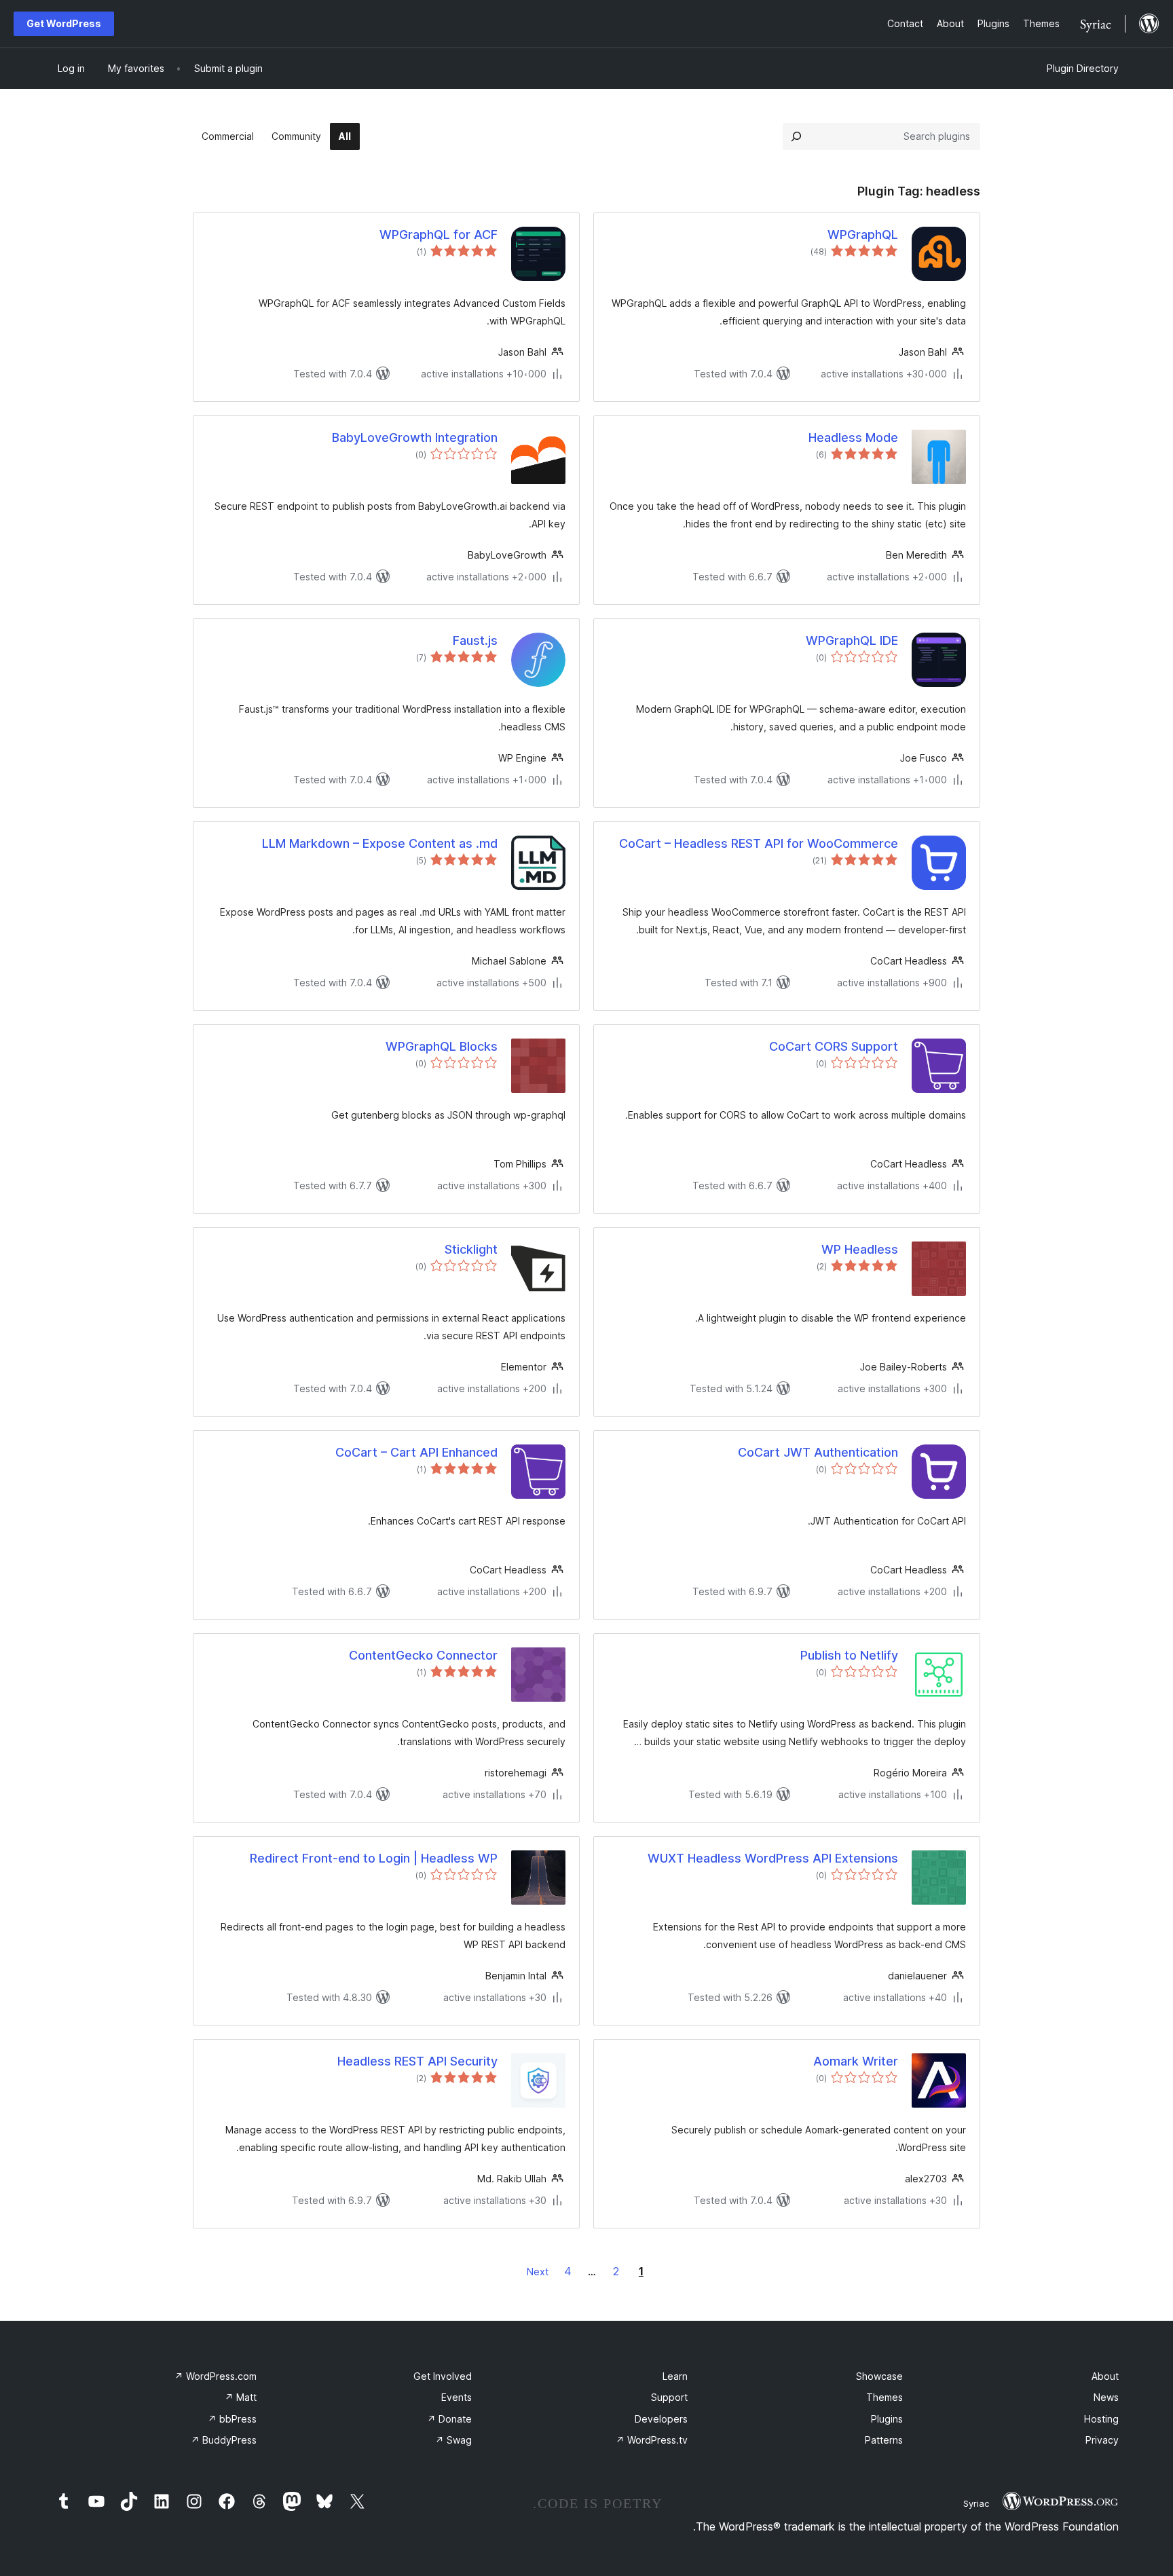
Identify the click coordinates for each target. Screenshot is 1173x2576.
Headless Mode (853, 437)
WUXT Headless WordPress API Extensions (773, 1858)
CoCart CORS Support (834, 1046)
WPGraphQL (863, 235)
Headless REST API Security (417, 2061)
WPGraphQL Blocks (442, 1046)
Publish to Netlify (849, 1655)
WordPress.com (216, 2376)
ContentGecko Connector (423, 1655)
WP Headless (860, 1249)
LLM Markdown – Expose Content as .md (380, 843)
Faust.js (475, 640)
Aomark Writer (856, 2061)
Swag (453, 2440)
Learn (675, 2376)
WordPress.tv (652, 2440)
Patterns (884, 2440)
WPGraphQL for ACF (439, 235)
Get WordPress (64, 23)
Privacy (1102, 2440)
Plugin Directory (1083, 68)
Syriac (976, 2503)
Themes (885, 2397)
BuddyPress (224, 2440)
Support (669, 2397)
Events (457, 2397)
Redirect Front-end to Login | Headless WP (374, 1858)
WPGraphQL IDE (852, 640)
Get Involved (443, 2376)
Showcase (879, 2376)
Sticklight (471, 1249)
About (1105, 2376)
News (1106, 2397)
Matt (241, 2397)
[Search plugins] (796, 136)
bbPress (232, 2419)
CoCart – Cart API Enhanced (416, 1452)
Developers (661, 2419)
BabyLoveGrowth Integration (415, 437)
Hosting (1101, 2419)
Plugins (887, 2419)
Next (538, 2272)
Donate (449, 2419)
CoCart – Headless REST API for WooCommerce (759, 843)
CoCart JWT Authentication (818, 1452)
